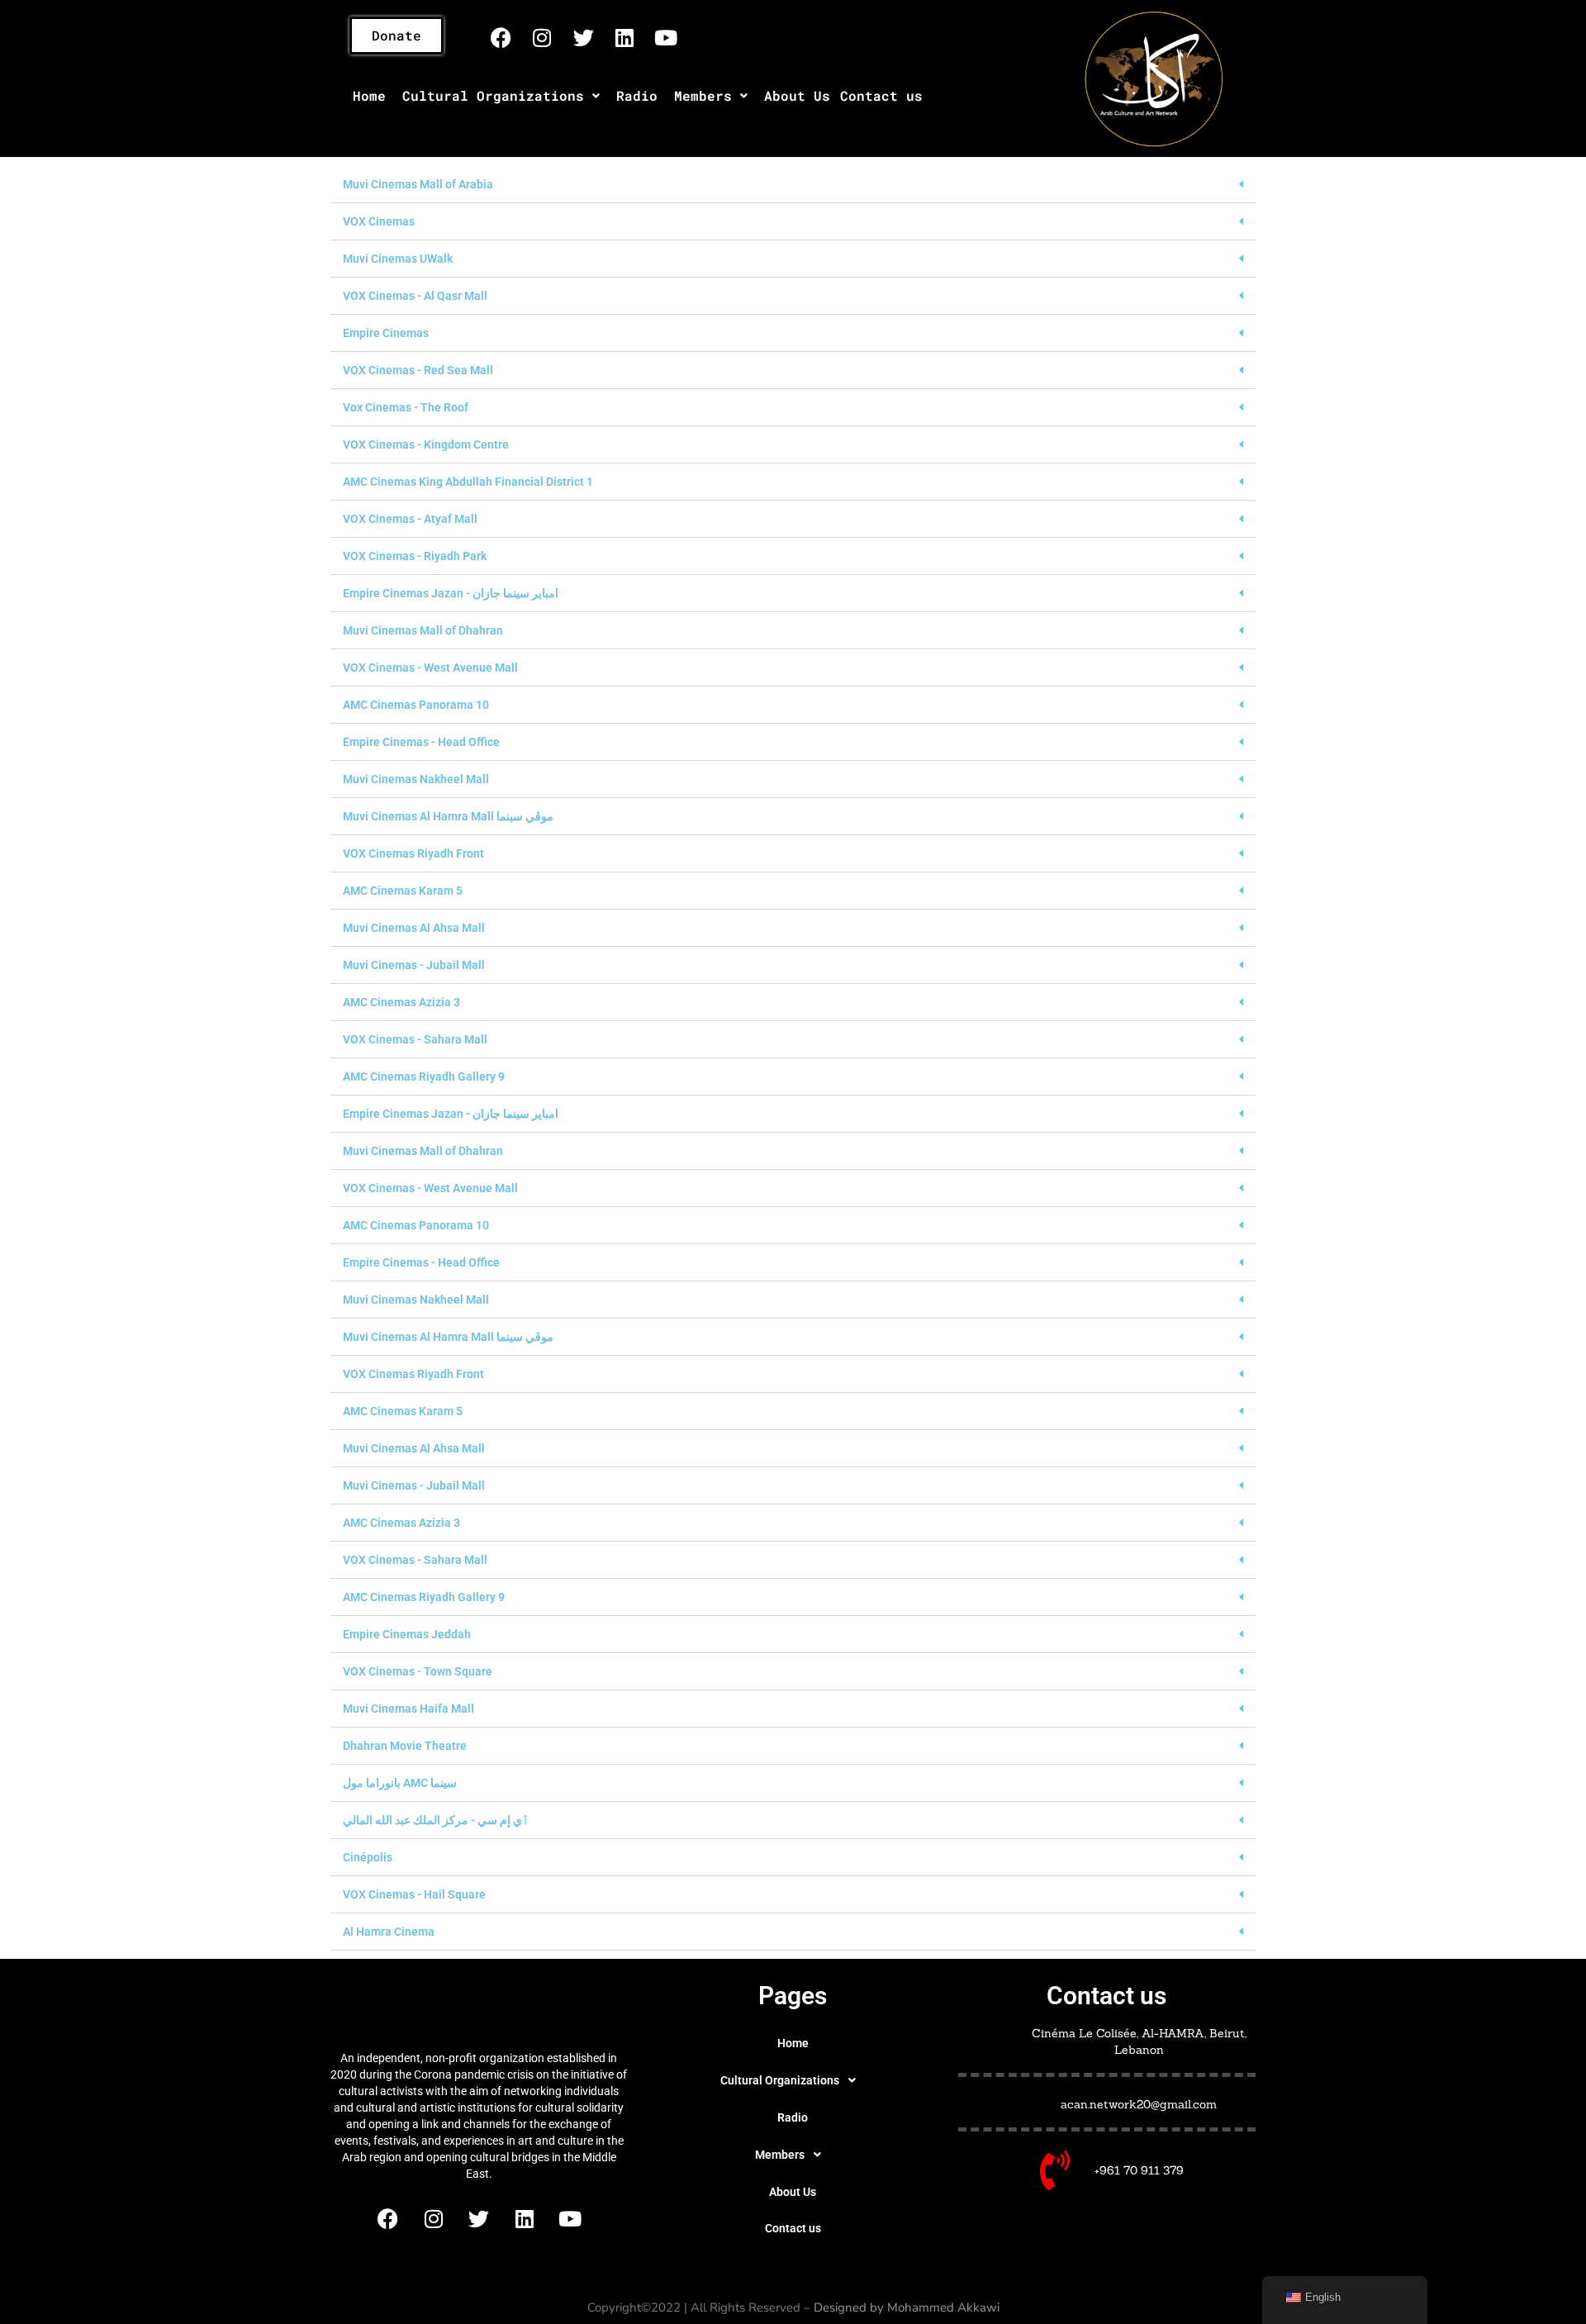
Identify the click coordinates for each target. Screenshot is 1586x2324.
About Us (797, 95)
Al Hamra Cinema (389, 1932)
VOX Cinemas (379, 221)
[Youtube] (666, 37)
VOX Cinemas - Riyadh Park (415, 556)
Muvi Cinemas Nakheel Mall (416, 779)
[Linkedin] (624, 37)
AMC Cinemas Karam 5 (403, 891)
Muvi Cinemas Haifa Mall (408, 1709)
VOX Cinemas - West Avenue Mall (430, 668)
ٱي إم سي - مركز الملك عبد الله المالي (436, 1820)
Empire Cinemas (386, 333)
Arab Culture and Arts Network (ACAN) (479, 2008)
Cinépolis (368, 1857)
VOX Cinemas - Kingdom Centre (426, 444)
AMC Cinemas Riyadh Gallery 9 (424, 1076)
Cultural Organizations (493, 95)
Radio (637, 95)
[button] (501, 96)
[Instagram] (542, 37)
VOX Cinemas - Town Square (418, 1671)
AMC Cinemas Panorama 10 (416, 705)
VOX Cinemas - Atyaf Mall (410, 519)
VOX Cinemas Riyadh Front (413, 853)
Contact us (881, 95)
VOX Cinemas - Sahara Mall (415, 1039)
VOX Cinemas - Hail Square (414, 1894)
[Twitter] (583, 37)
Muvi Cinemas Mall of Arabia (418, 184)
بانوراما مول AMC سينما (400, 1783)
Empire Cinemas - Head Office (421, 742)
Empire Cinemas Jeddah (407, 1634)
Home (369, 95)
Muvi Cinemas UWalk (398, 259)
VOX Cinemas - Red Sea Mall (418, 370)
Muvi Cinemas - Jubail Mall (414, 965)
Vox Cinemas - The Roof (406, 407)
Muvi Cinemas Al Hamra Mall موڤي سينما (448, 816)
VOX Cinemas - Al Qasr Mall (415, 296)
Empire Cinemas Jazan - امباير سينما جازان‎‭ (451, 593)
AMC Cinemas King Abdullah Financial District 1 (468, 482)
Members (703, 95)
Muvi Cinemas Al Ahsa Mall (414, 928)
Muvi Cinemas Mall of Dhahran (423, 630)
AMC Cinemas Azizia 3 (401, 1002)
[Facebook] (501, 37)
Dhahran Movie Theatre (405, 1746)
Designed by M (856, 2307)
